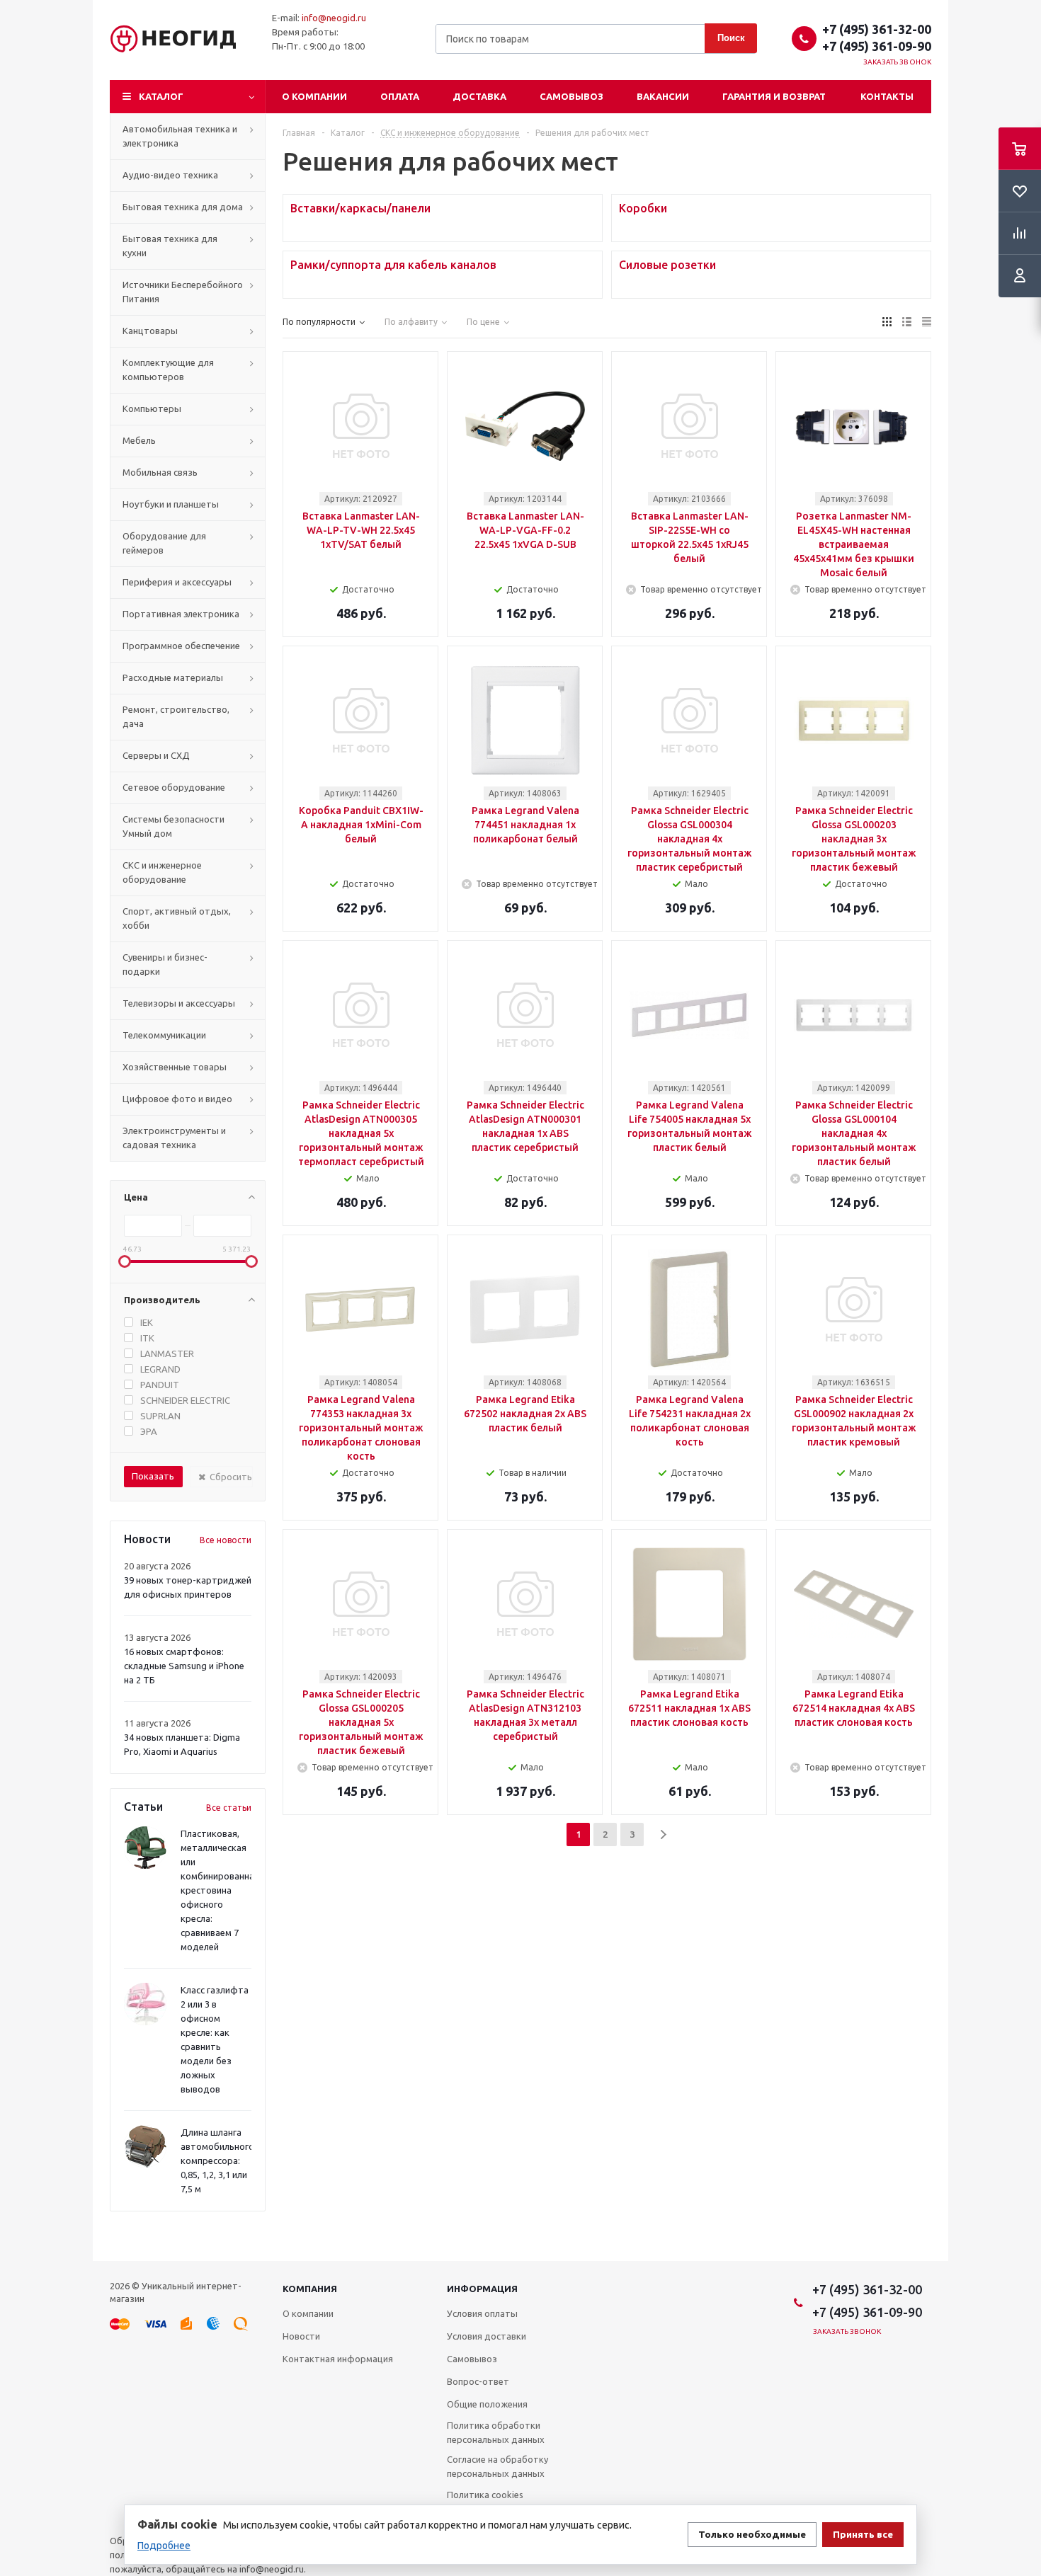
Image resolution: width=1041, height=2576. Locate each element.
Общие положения (487, 2404)
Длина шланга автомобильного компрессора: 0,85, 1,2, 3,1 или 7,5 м (217, 2160)
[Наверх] (1023, 2255)
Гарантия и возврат (774, 96)
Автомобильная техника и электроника (180, 136)
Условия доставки (487, 2336)
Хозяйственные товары (175, 1067)
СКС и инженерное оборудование (162, 872)
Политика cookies (485, 2495)
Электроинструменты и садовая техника (174, 1138)
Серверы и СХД (156, 755)
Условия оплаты (482, 2313)
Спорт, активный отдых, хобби (177, 918)
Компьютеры (152, 408)
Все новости (226, 1540)
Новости (301, 2336)
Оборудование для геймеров (164, 543)
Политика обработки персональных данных (496, 2432)
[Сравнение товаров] (1020, 234)
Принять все (863, 2535)
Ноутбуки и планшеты (171, 504)
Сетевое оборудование (174, 787)
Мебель (139, 440)
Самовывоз (571, 96)
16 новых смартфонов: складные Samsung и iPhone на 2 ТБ (184, 1666)
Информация (482, 2289)
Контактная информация (338, 2359)
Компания (310, 2289)
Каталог (161, 96)
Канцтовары (150, 331)
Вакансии (663, 96)
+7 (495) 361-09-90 (877, 46)
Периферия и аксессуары (177, 582)
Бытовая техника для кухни (170, 246)
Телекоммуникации (164, 1035)
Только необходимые (752, 2535)
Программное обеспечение (181, 646)
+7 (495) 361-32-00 (877, 29)
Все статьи (229, 1808)
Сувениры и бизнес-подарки (165, 964)
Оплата (400, 96)
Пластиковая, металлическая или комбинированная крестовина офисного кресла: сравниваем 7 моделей (220, 1890)
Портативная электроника (181, 614)
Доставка (479, 96)
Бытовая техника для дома (183, 207)
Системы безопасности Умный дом (173, 826)
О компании (314, 96)
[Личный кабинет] (1020, 276)
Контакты (887, 96)
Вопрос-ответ (478, 2381)
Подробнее (164, 2546)
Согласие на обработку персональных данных (497, 2466)
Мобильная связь (160, 472)
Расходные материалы (173, 677)
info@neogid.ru (334, 18)
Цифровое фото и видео (177, 1099)
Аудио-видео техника (170, 175)
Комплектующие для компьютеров (168, 370)
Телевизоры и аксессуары (179, 1003)
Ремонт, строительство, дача (176, 716)
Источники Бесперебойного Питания (183, 292)
